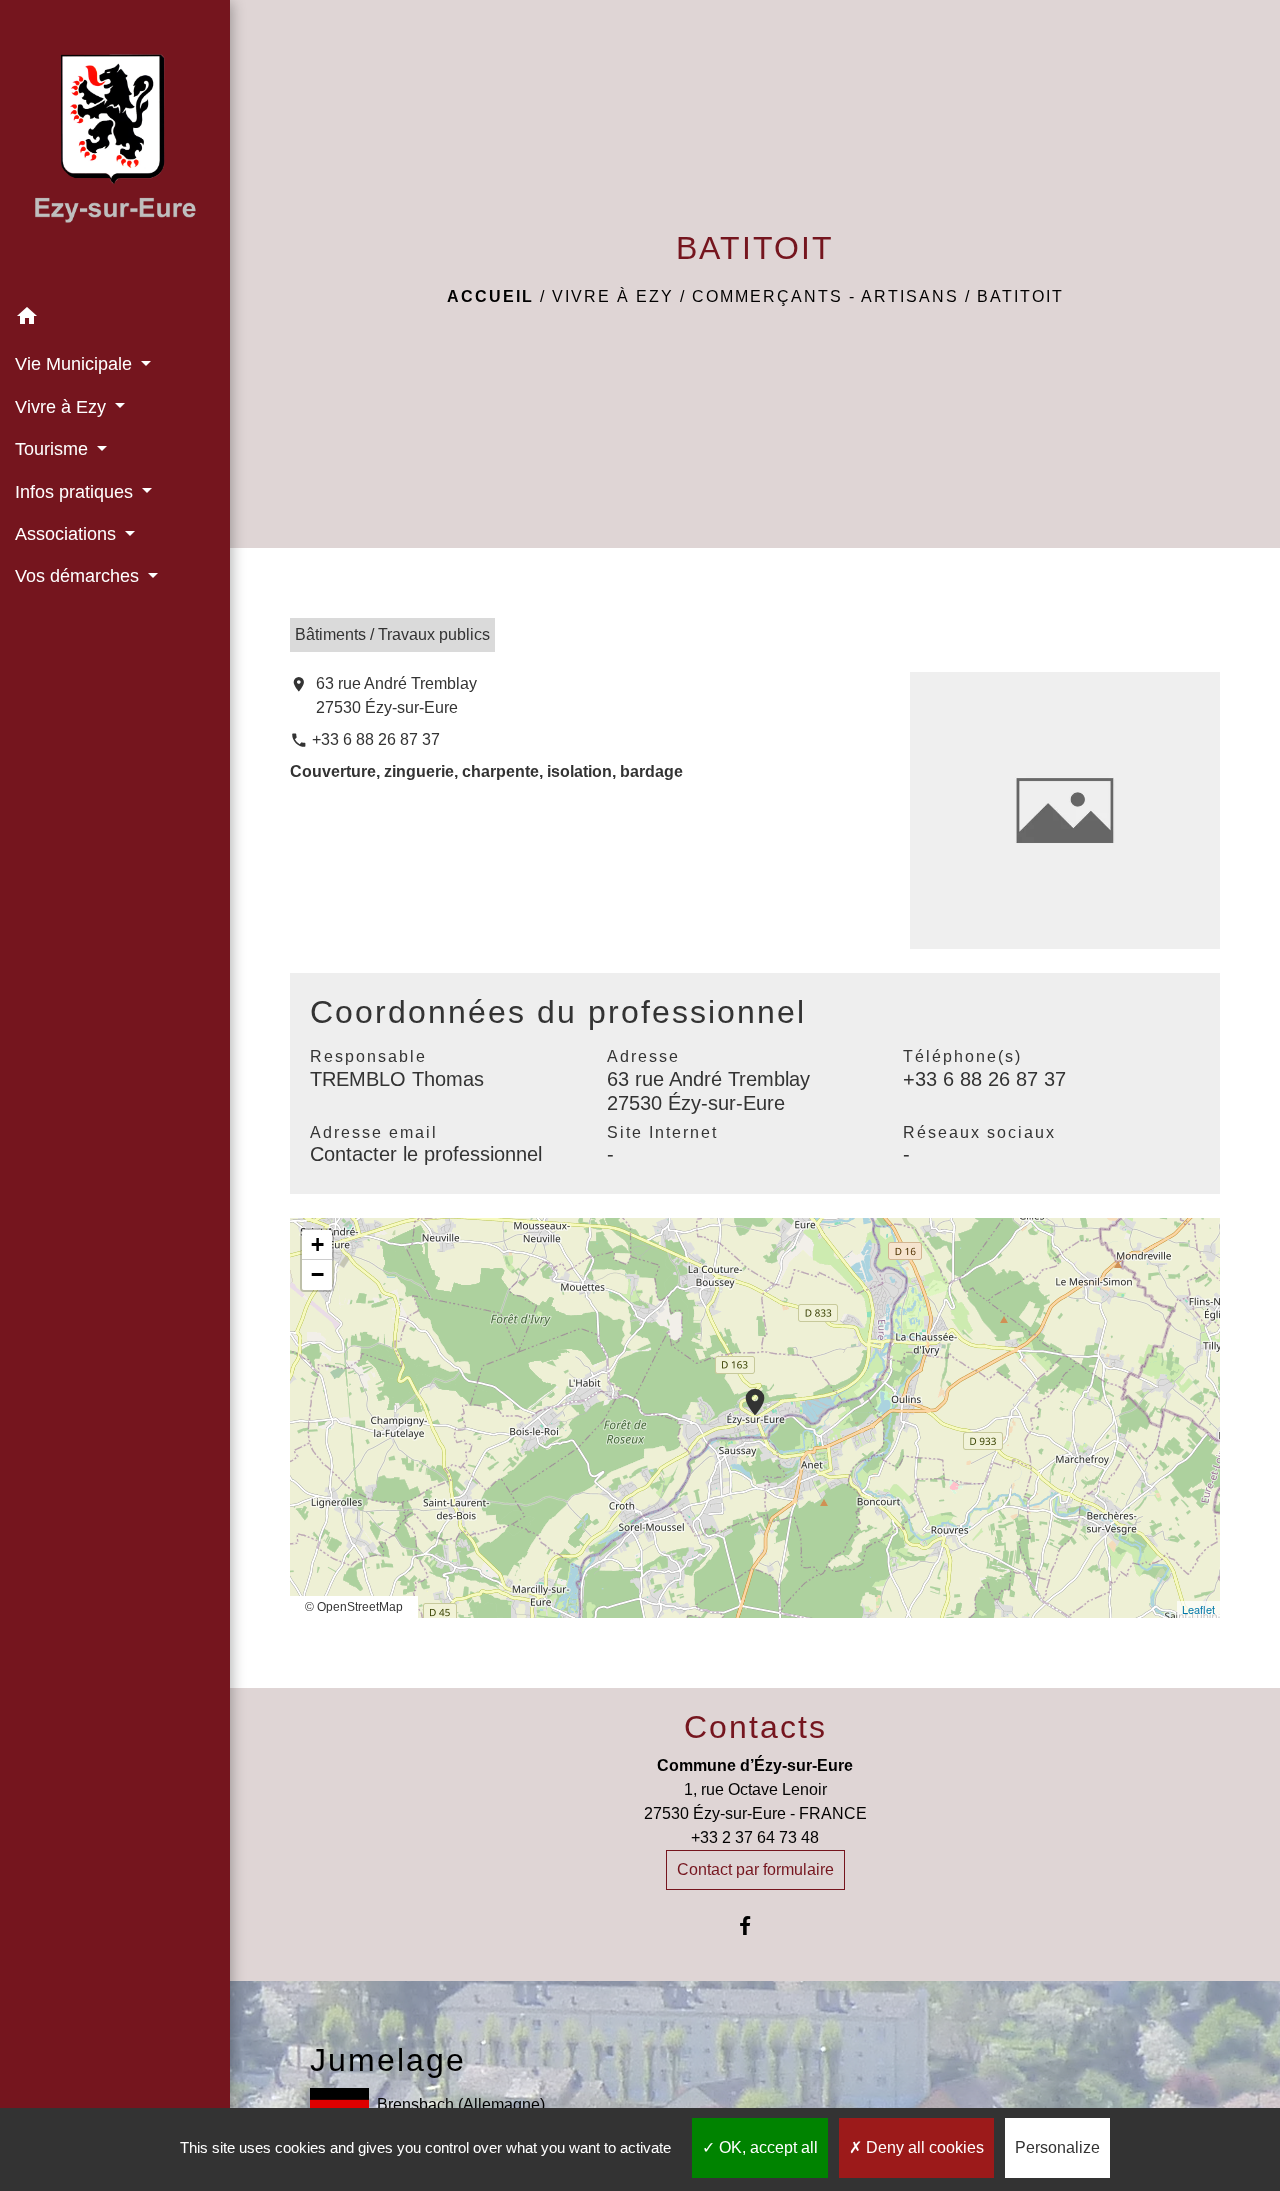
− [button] (317, 1274)
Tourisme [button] (54, 449)
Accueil (490, 296)
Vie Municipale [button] (76, 364)
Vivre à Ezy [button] (63, 407)
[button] (115, 319)
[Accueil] (115, 148)
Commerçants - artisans (825, 296)
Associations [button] (68, 534)
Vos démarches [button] (79, 576)
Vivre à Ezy (613, 296)
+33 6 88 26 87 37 (376, 739)
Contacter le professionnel (426, 1154)
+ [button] (317, 1244)
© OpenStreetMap (354, 1607)
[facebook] (755, 1925)
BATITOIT (1020, 296)
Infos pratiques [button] (76, 492)
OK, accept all (766, 2147)
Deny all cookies (923, 2147)
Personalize (1057, 2147)
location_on (745, 1392)
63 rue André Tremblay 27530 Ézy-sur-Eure (396, 695)
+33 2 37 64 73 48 (755, 1837)
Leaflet (1198, 1609)
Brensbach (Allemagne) (461, 2104)
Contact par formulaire (755, 1869)
